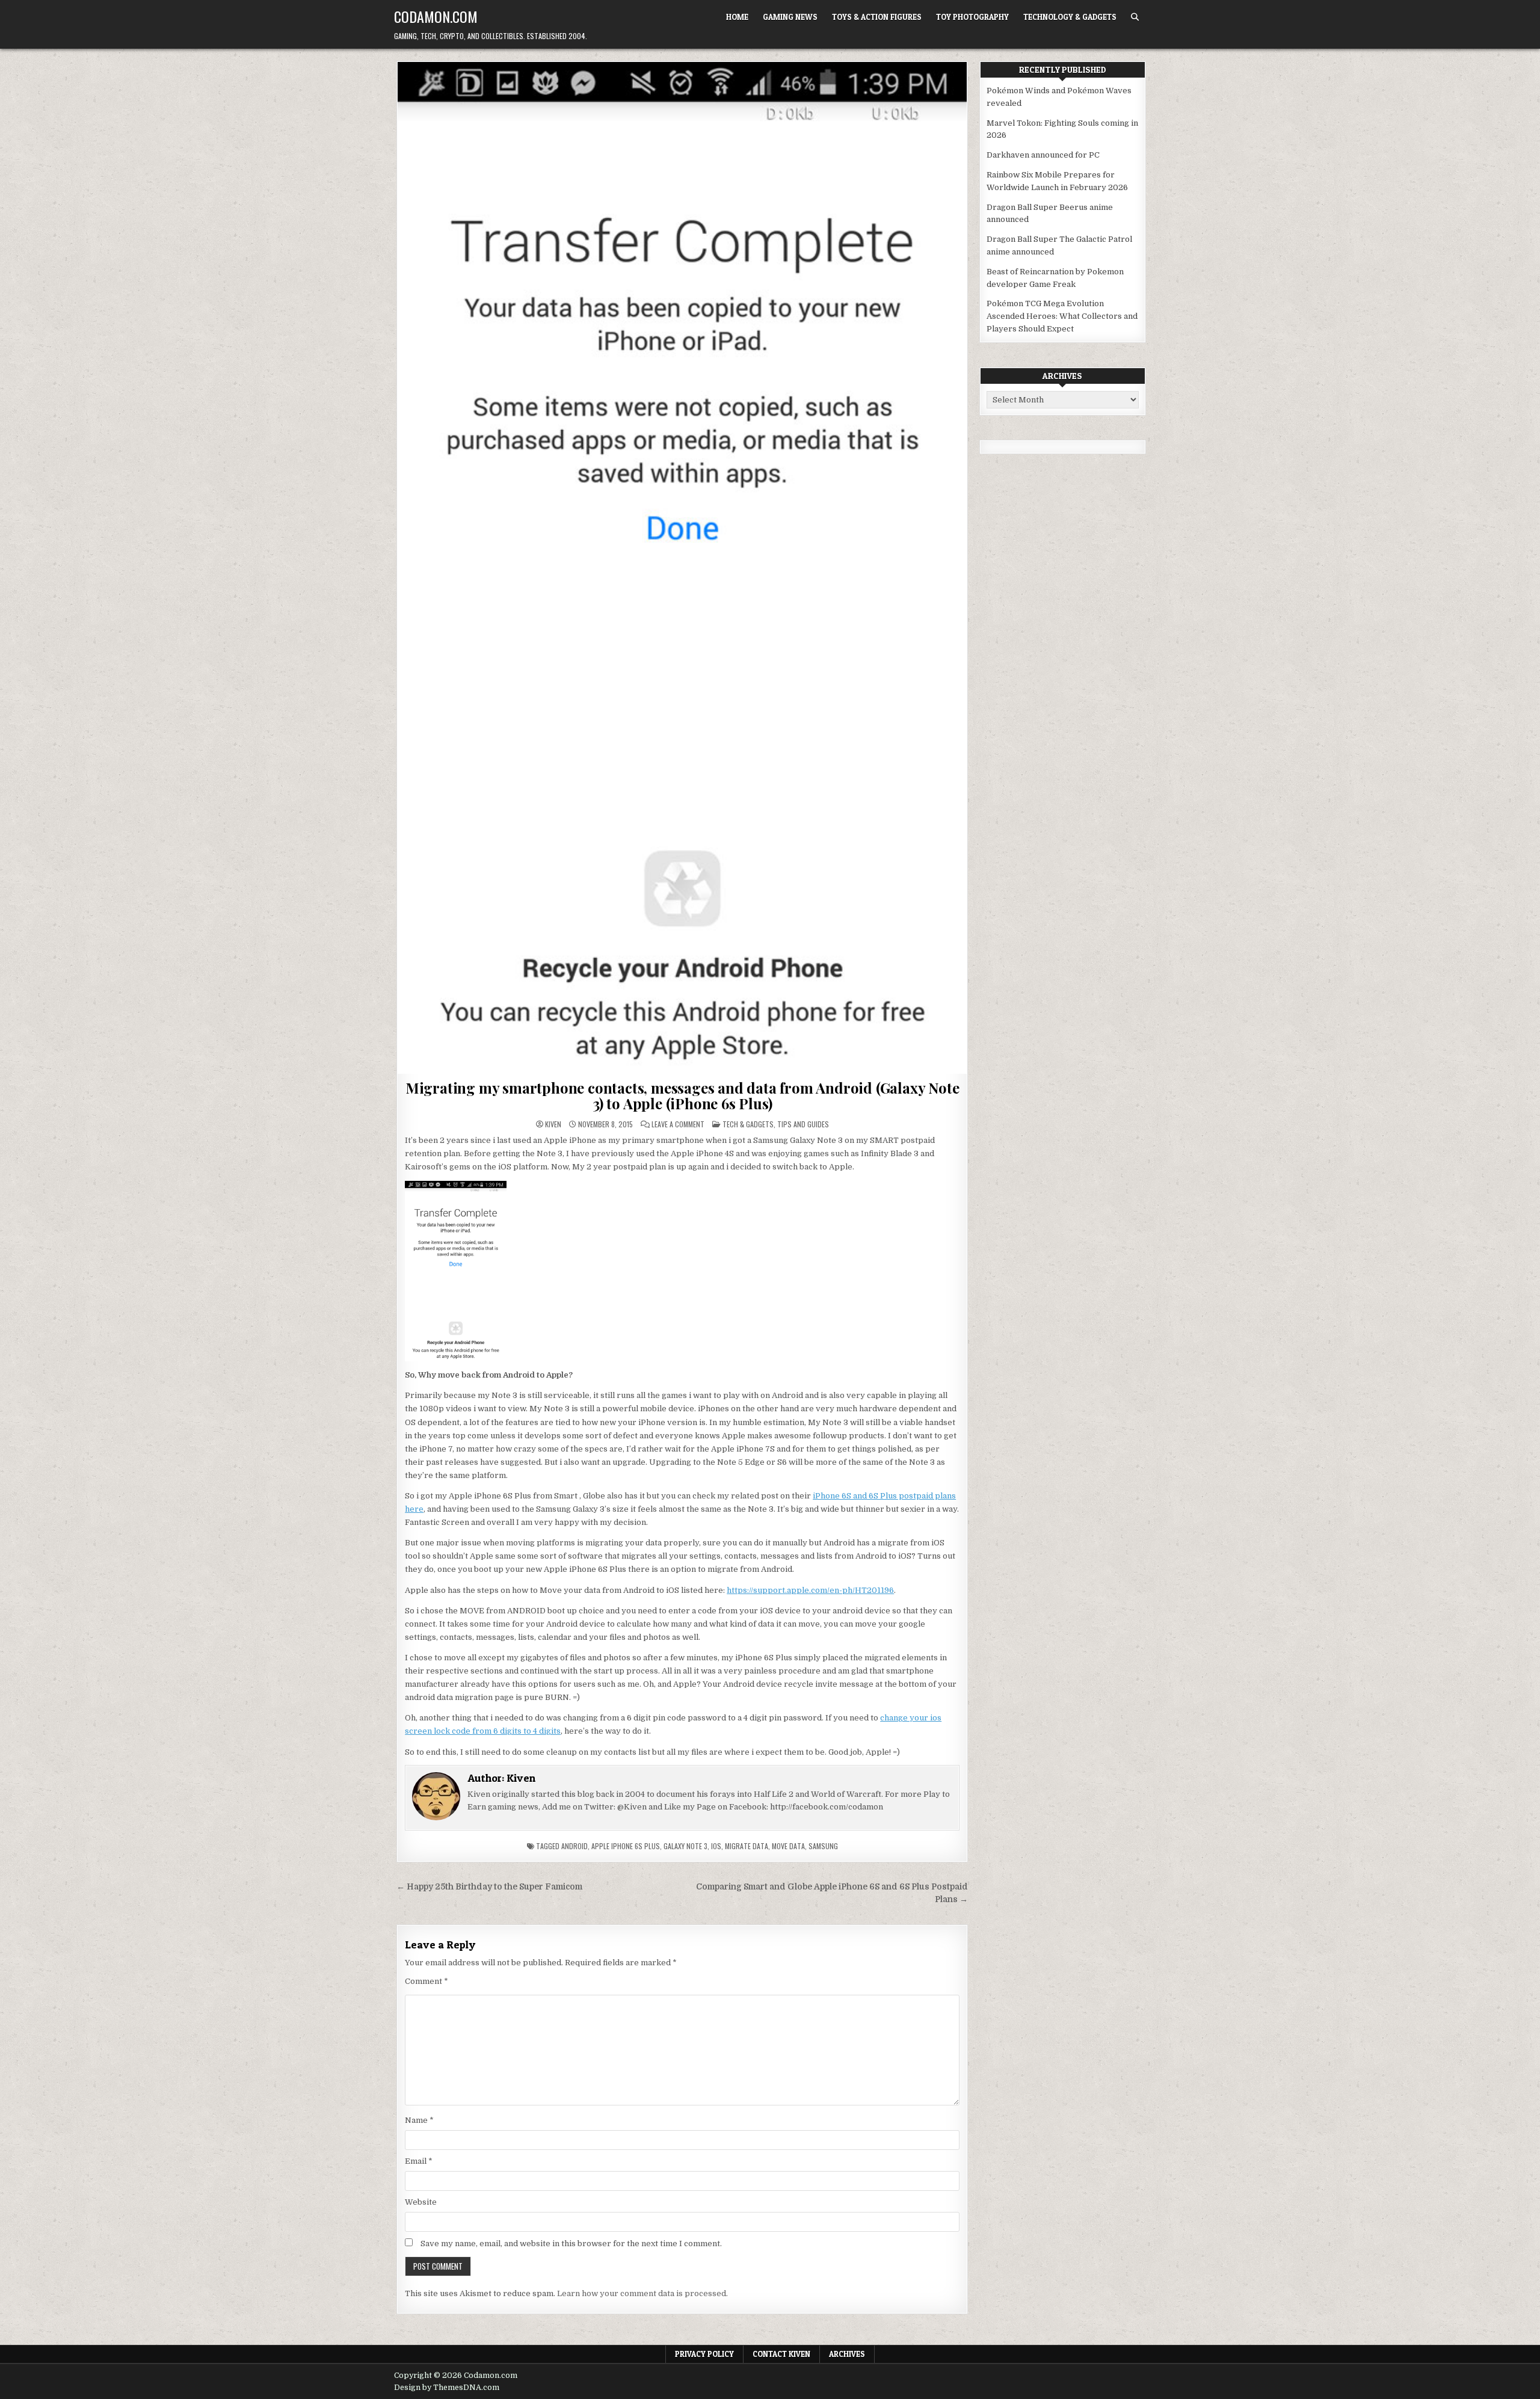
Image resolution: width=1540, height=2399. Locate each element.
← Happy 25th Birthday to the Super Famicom (489, 1887)
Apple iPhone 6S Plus (626, 1846)
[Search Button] (1135, 17)
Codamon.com (436, 16)
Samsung (823, 1846)
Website (421, 2202)
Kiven (553, 1124)
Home (737, 17)
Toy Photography (972, 17)
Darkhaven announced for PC (1043, 155)
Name (419, 2120)
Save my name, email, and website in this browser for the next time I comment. (571, 2243)
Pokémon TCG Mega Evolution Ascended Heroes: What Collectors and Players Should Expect (1062, 316)
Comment (427, 1981)
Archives (847, 2354)
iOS (716, 1846)
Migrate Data (747, 1846)
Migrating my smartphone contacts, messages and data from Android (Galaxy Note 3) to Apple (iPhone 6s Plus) (682, 1095)
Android (574, 1846)
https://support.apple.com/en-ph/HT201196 (810, 1590)
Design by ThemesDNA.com (447, 2388)
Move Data (788, 1846)
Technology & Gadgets (1070, 17)
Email (419, 2161)
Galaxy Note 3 (685, 1846)
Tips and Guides (803, 1124)
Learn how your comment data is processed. (642, 2293)
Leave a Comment (678, 1124)
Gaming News (790, 17)
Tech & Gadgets (748, 1124)
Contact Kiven (781, 2354)
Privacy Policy (704, 2354)
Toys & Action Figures (877, 17)
